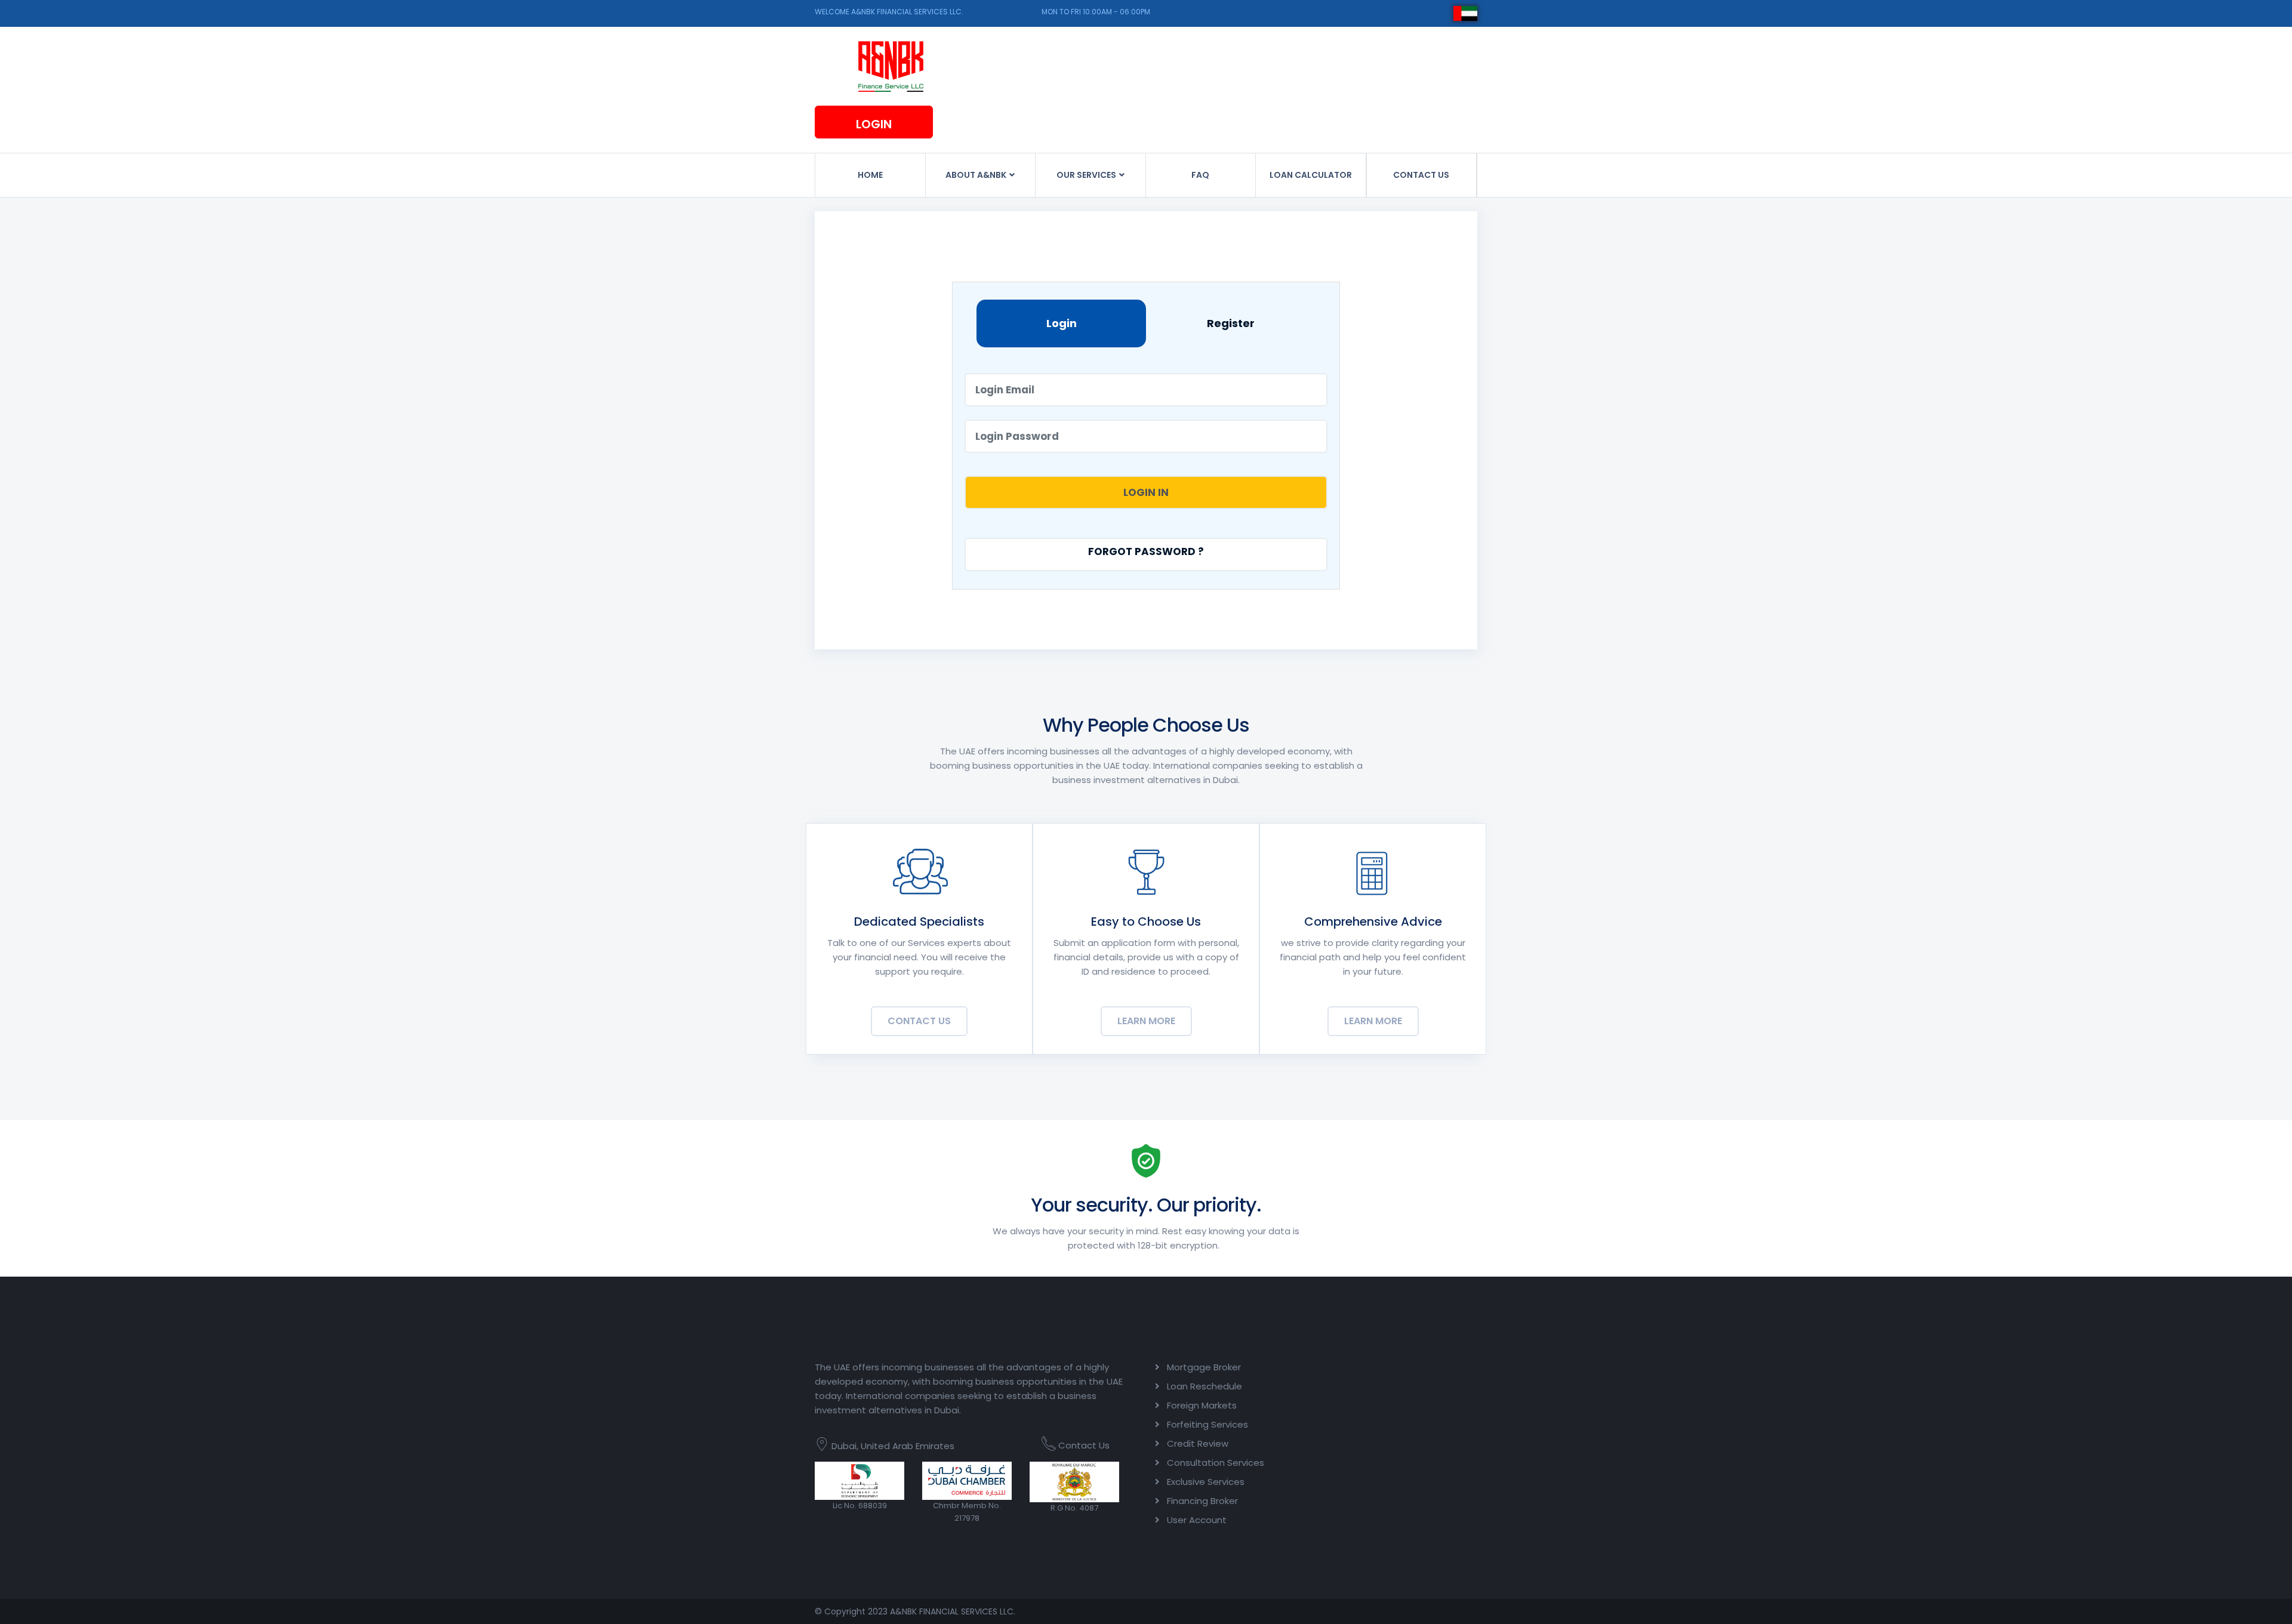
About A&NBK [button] (977, 175)
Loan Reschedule (1204, 1386)
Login (874, 124)
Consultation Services (1216, 1463)
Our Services (1087, 175)
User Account (1197, 1520)
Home (870, 175)
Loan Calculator (1311, 175)
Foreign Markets (1202, 1405)
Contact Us (919, 1021)
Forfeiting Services (1207, 1424)
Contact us (1421, 175)
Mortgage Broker (1204, 1367)
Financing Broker (1202, 1501)
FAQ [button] (1200, 175)
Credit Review (1198, 1443)
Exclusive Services (1206, 1482)
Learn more (1146, 1021)
